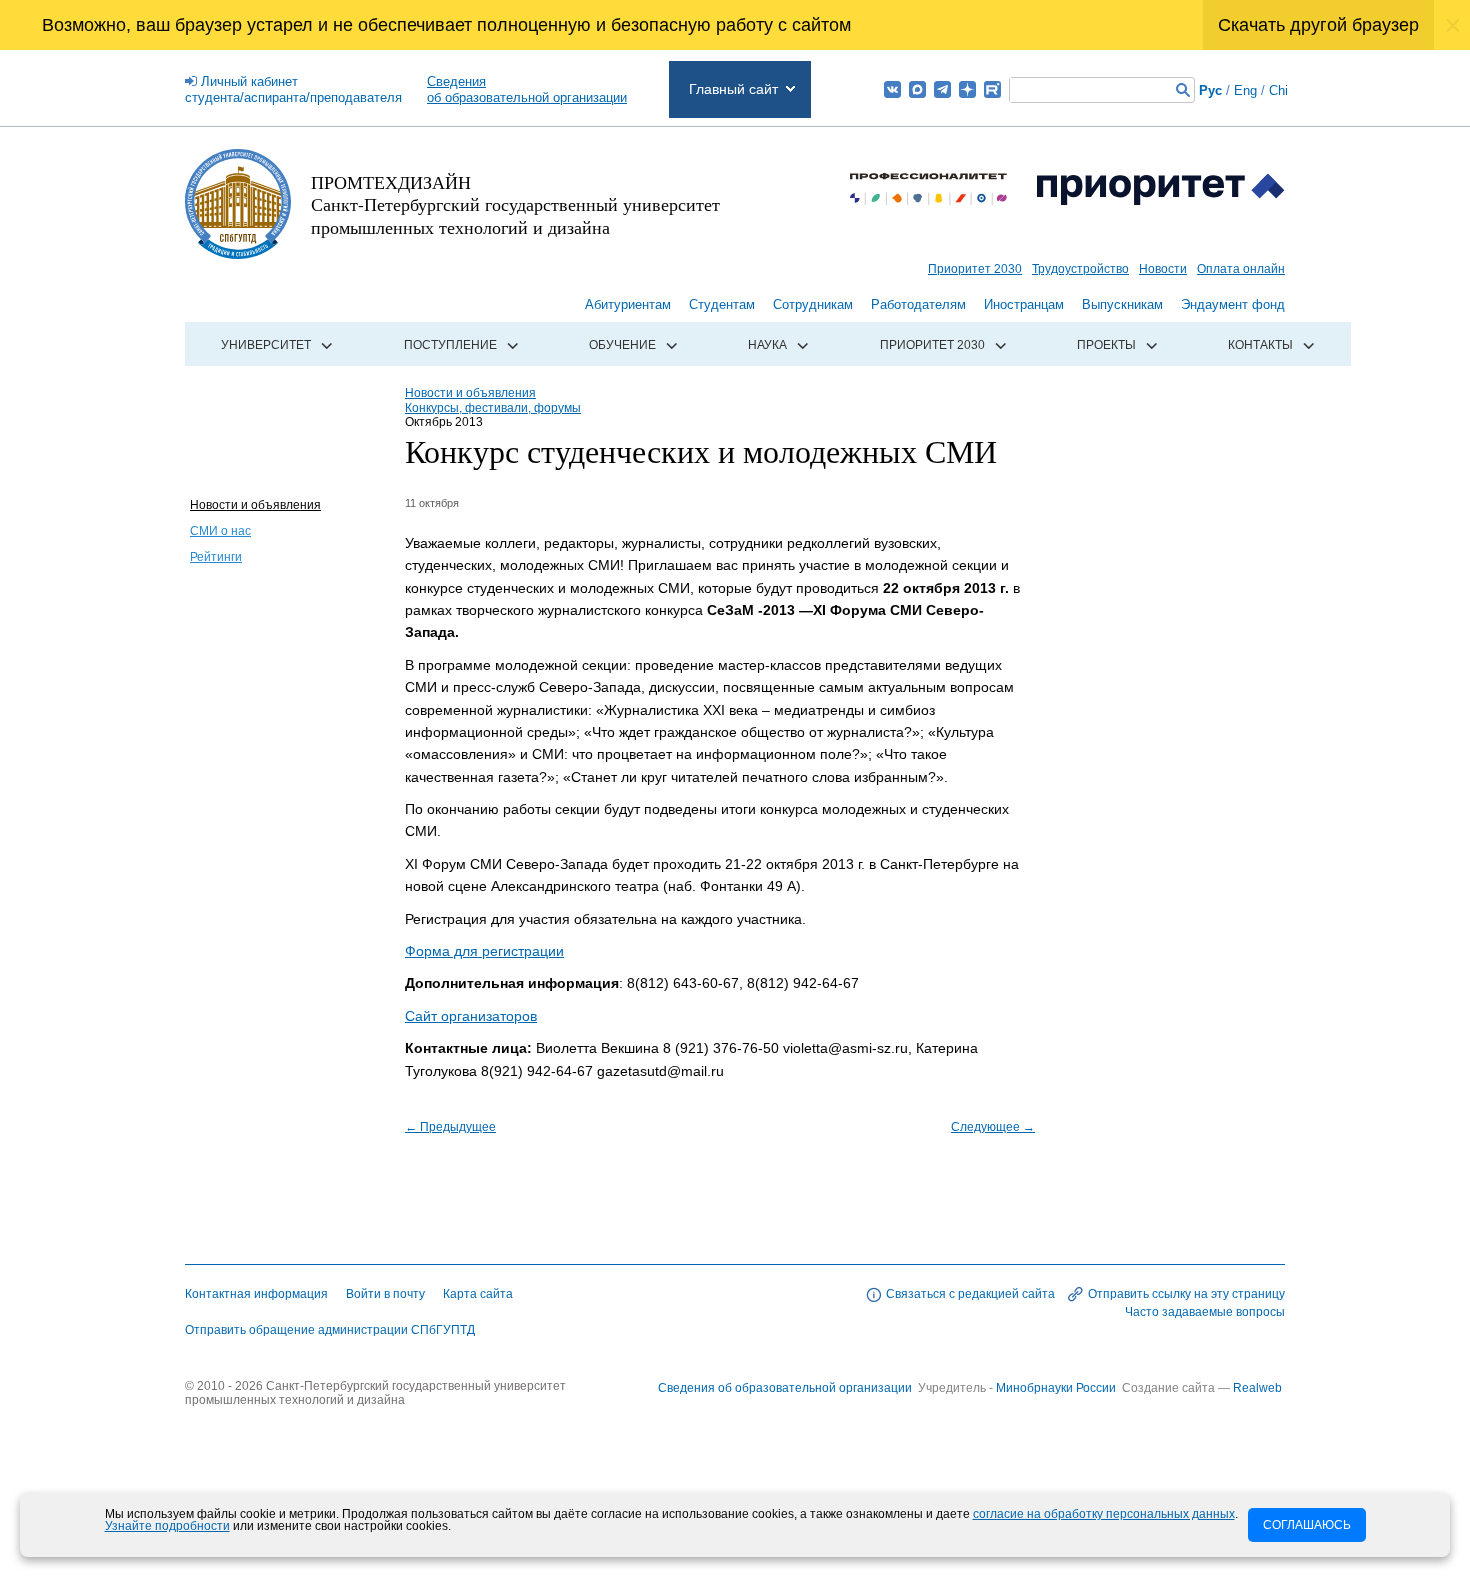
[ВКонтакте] (892, 89)
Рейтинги (216, 557)
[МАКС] (917, 89)
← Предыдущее (450, 1127)
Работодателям (918, 304)
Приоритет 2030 (975, 269)
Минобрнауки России (1057, 1388)
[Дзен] (967, 89)
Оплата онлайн (1241, 269)
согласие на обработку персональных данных (1104, 1514)
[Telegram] (942, 89)
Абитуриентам (628, 304)
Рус (1210, 90)
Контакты (1260, 345)
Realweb (1257, 1388)
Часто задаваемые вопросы (1205, 1312)
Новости (1163, 269)
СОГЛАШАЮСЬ (1307, 1525)
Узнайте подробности (167, 1526)
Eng (1245, 90)
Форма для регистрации (484, 951)
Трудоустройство (1080, 269)
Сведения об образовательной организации (785, 1388)
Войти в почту (385, 1294)
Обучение (622, 345)
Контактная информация (256, 1294)
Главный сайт (733, 89)
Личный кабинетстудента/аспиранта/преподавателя (293, 89)
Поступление (450, 345)
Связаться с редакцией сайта (970, 1294)
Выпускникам (1122, 304)
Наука (767, 345)
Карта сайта (478, 1294)
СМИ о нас (220, 531)
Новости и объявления (255, 505)
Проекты (1106, 345)
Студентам (722, 304)
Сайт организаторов (471, 1016)
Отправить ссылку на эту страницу (1186, 1294)
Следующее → (993, 1127)
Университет (266, 345)
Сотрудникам (813, 304)
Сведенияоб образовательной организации (527, 89)
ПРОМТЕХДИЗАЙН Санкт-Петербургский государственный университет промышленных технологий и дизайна (515, 204)
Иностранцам (1024, 304)
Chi (1278, 90)
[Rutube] (992, 89)
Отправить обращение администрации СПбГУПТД (330, 1330)
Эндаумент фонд (1233, 304)
